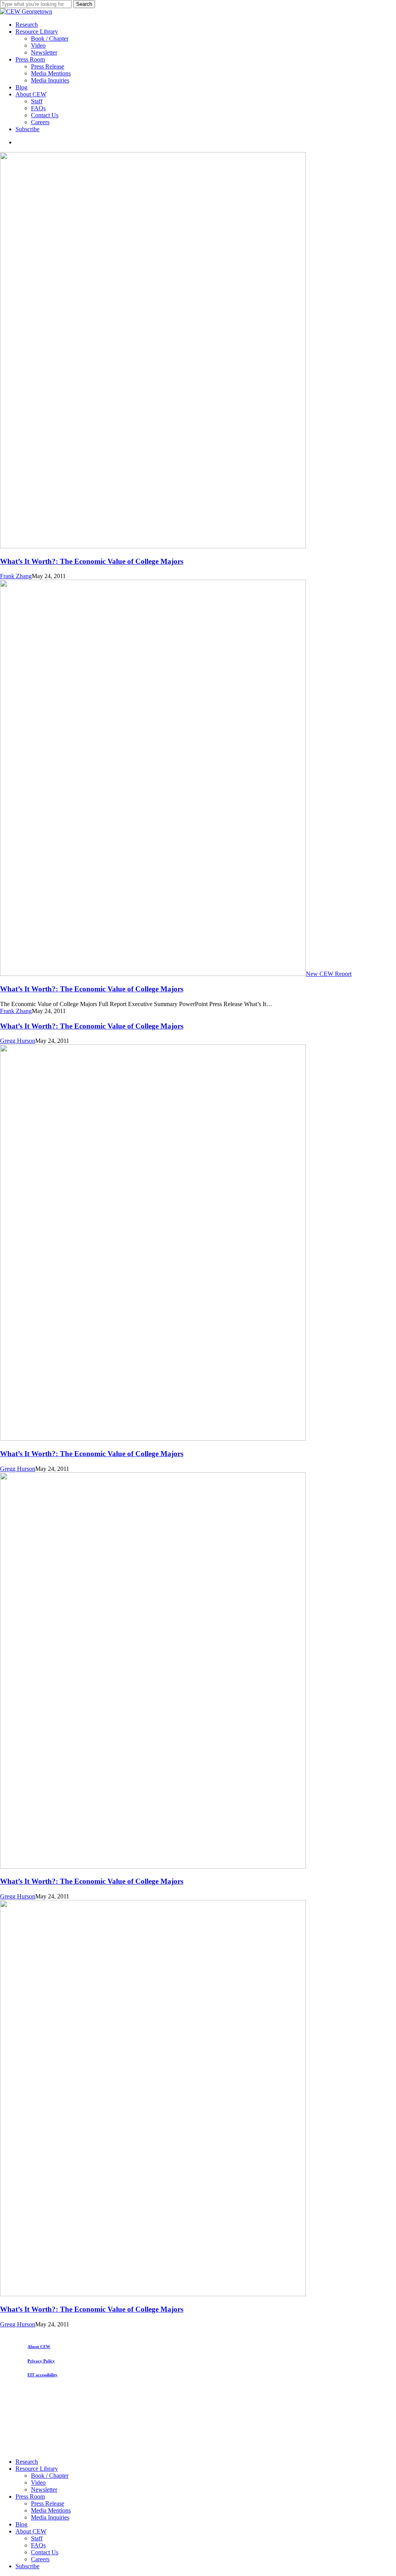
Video (38, 2483)
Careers (40, 2559)
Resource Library (37, 2469)
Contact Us (45, 2552)
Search (84, 4)
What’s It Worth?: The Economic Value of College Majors (92, 561)
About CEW (31, 2531)
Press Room (30, 2496)
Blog (21, 2524)
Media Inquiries (50, 2517)
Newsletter (44, 2490)
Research (27, 2462)
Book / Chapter (50, 2476)
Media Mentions (51, 2510)
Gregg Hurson (18, 1041)
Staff (37, 2538)
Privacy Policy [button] (41, 2361)
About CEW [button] (39, 2347)
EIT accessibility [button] (43, 2375)
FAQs (38, 2545)
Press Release (48, 2503)
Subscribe (27, 2566)
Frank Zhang (16, 576)
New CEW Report (329, 974)
